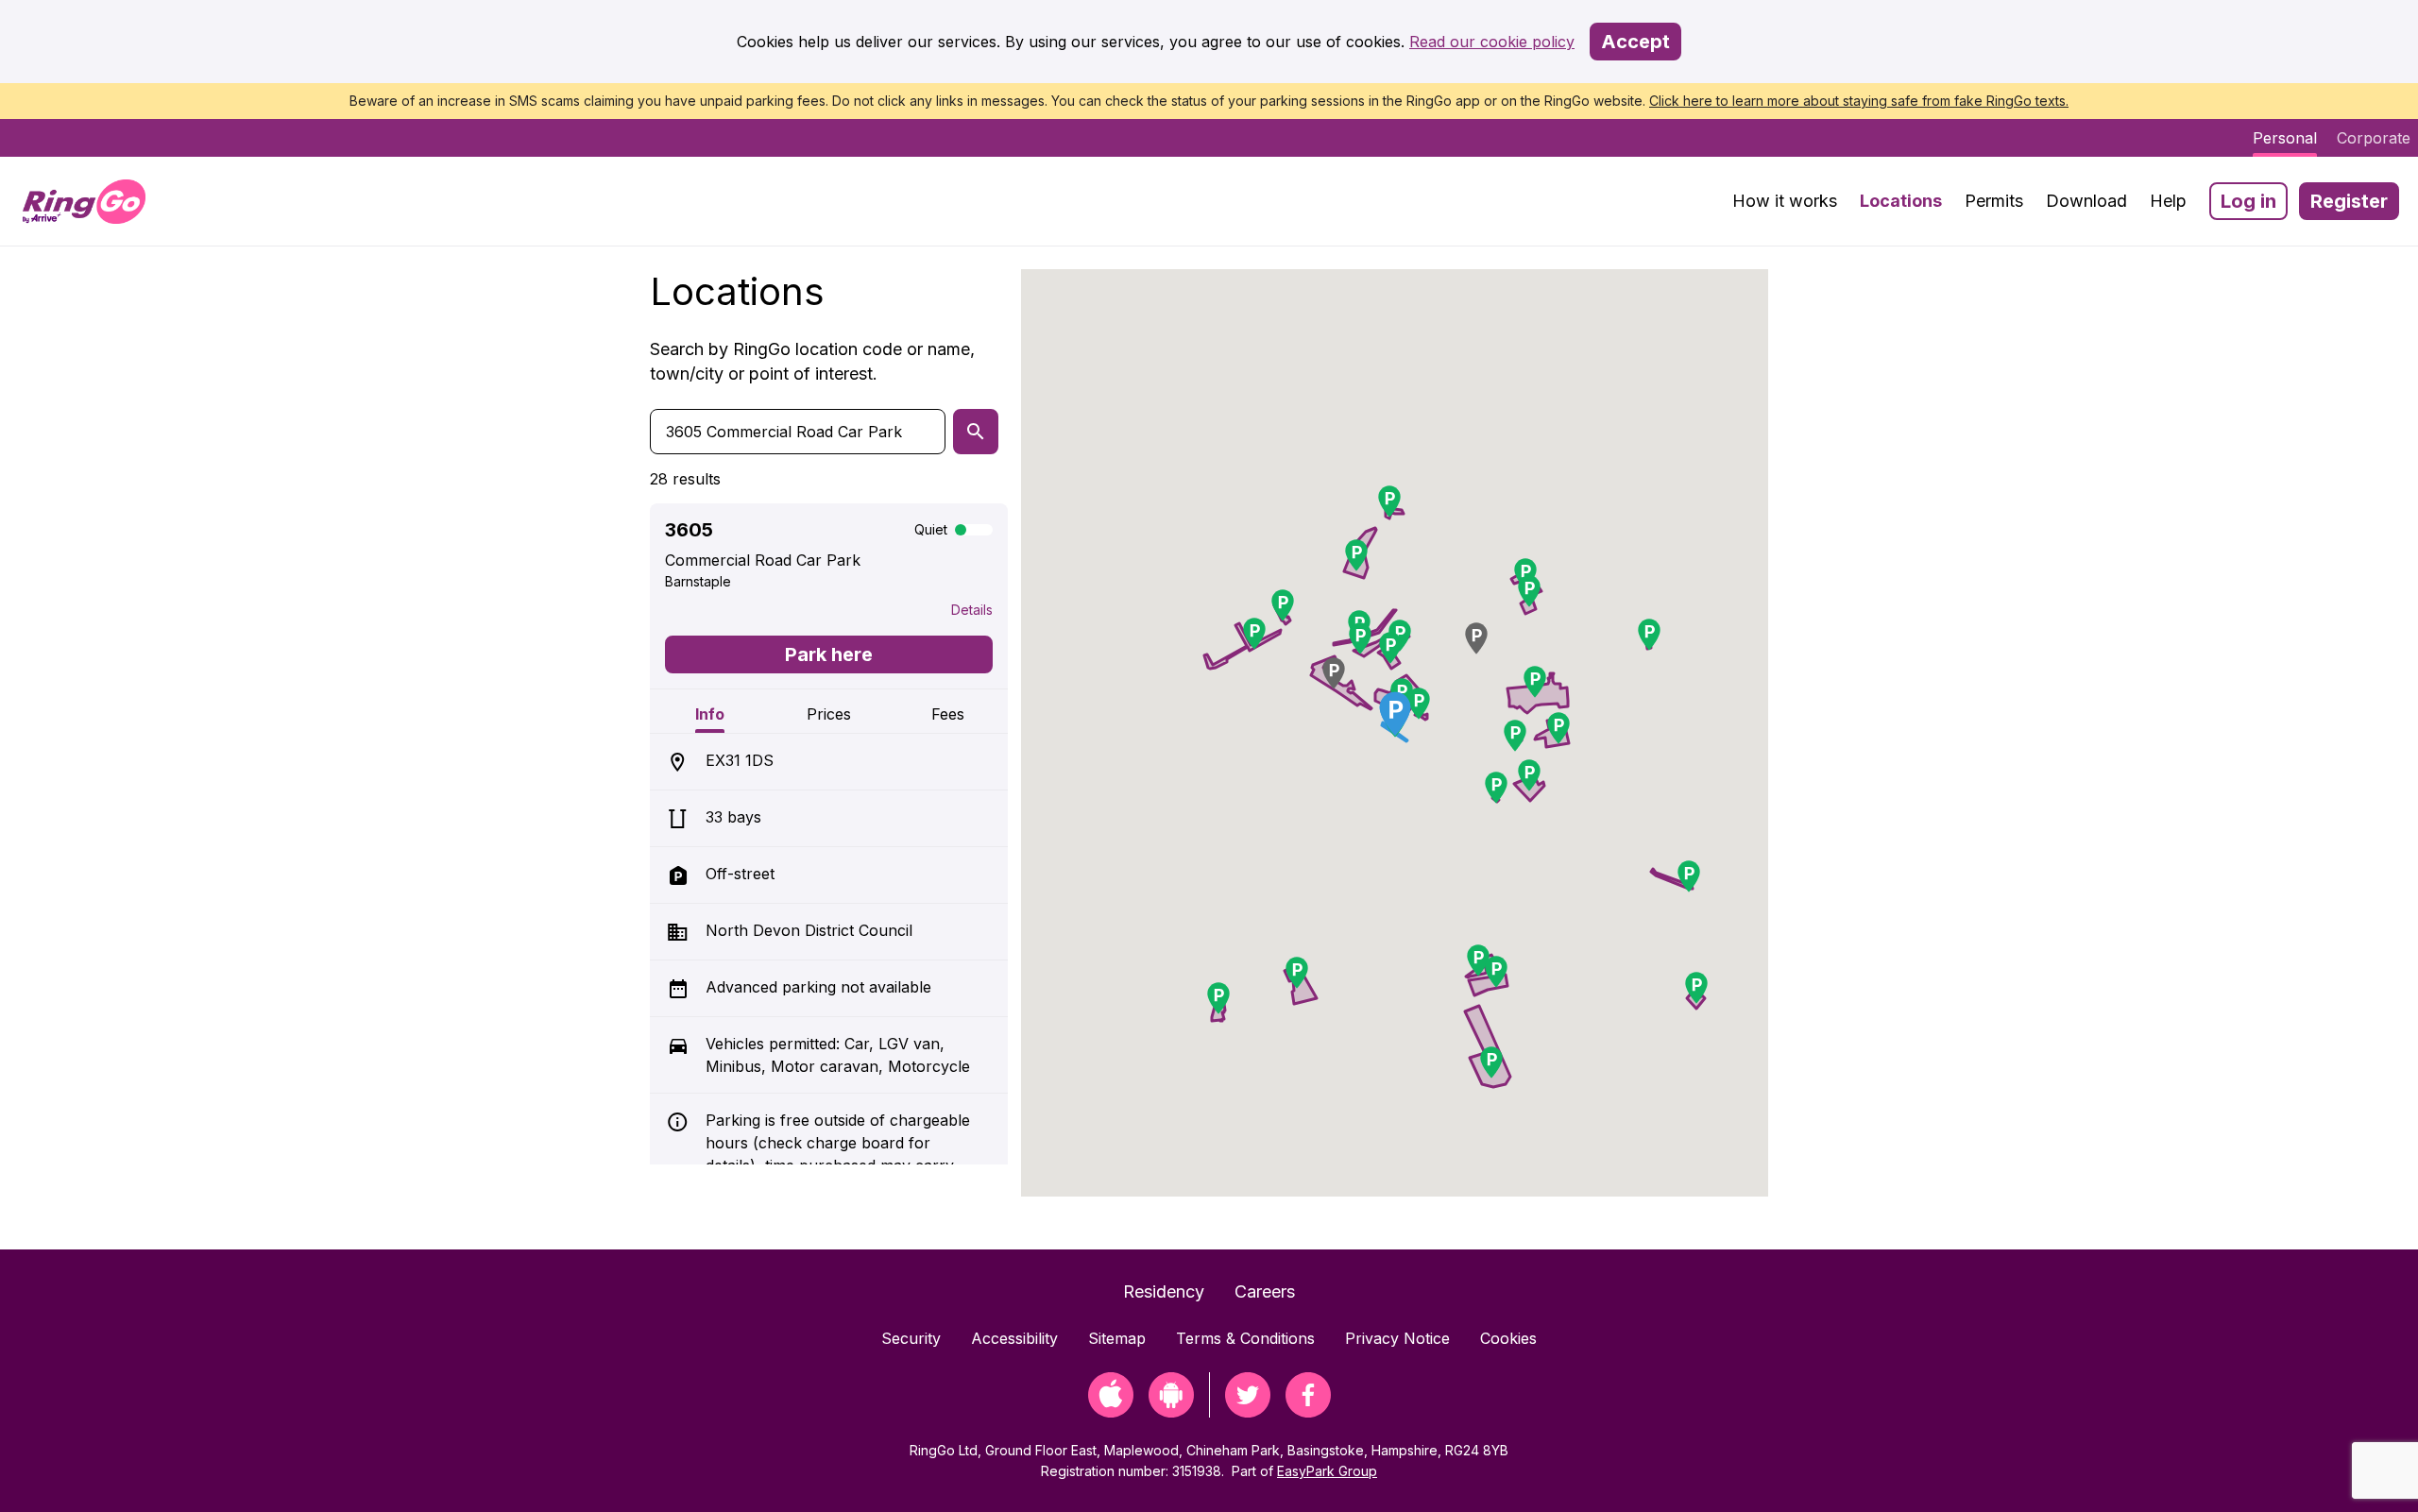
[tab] (709, 711)
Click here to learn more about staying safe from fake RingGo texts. (1859, 101)
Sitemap (1117, 1338)
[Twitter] (1248, 1411)
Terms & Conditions (1245, 1338)
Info (710, 714)
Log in (2248, 201)
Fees (948, 714)
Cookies (1508, 1338)
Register (2349, 201)
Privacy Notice (1397, 1338)
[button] (1334, 673)
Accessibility (1014, 1338)
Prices (829, 714)
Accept (1635, 42)
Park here (829, 654)
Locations (1901, 201)
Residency (1164, 1291)
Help (2168, 201)
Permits (1994, 201)
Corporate (2374, 138)
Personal (2285, 138)
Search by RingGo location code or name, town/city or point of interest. (812, 361)
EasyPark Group (1327, 1471)
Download (2086, 201)
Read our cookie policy (1492, 42)
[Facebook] (1308, 1411)
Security (911, 1338)
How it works (1785, 201)
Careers (1265, 1291)
